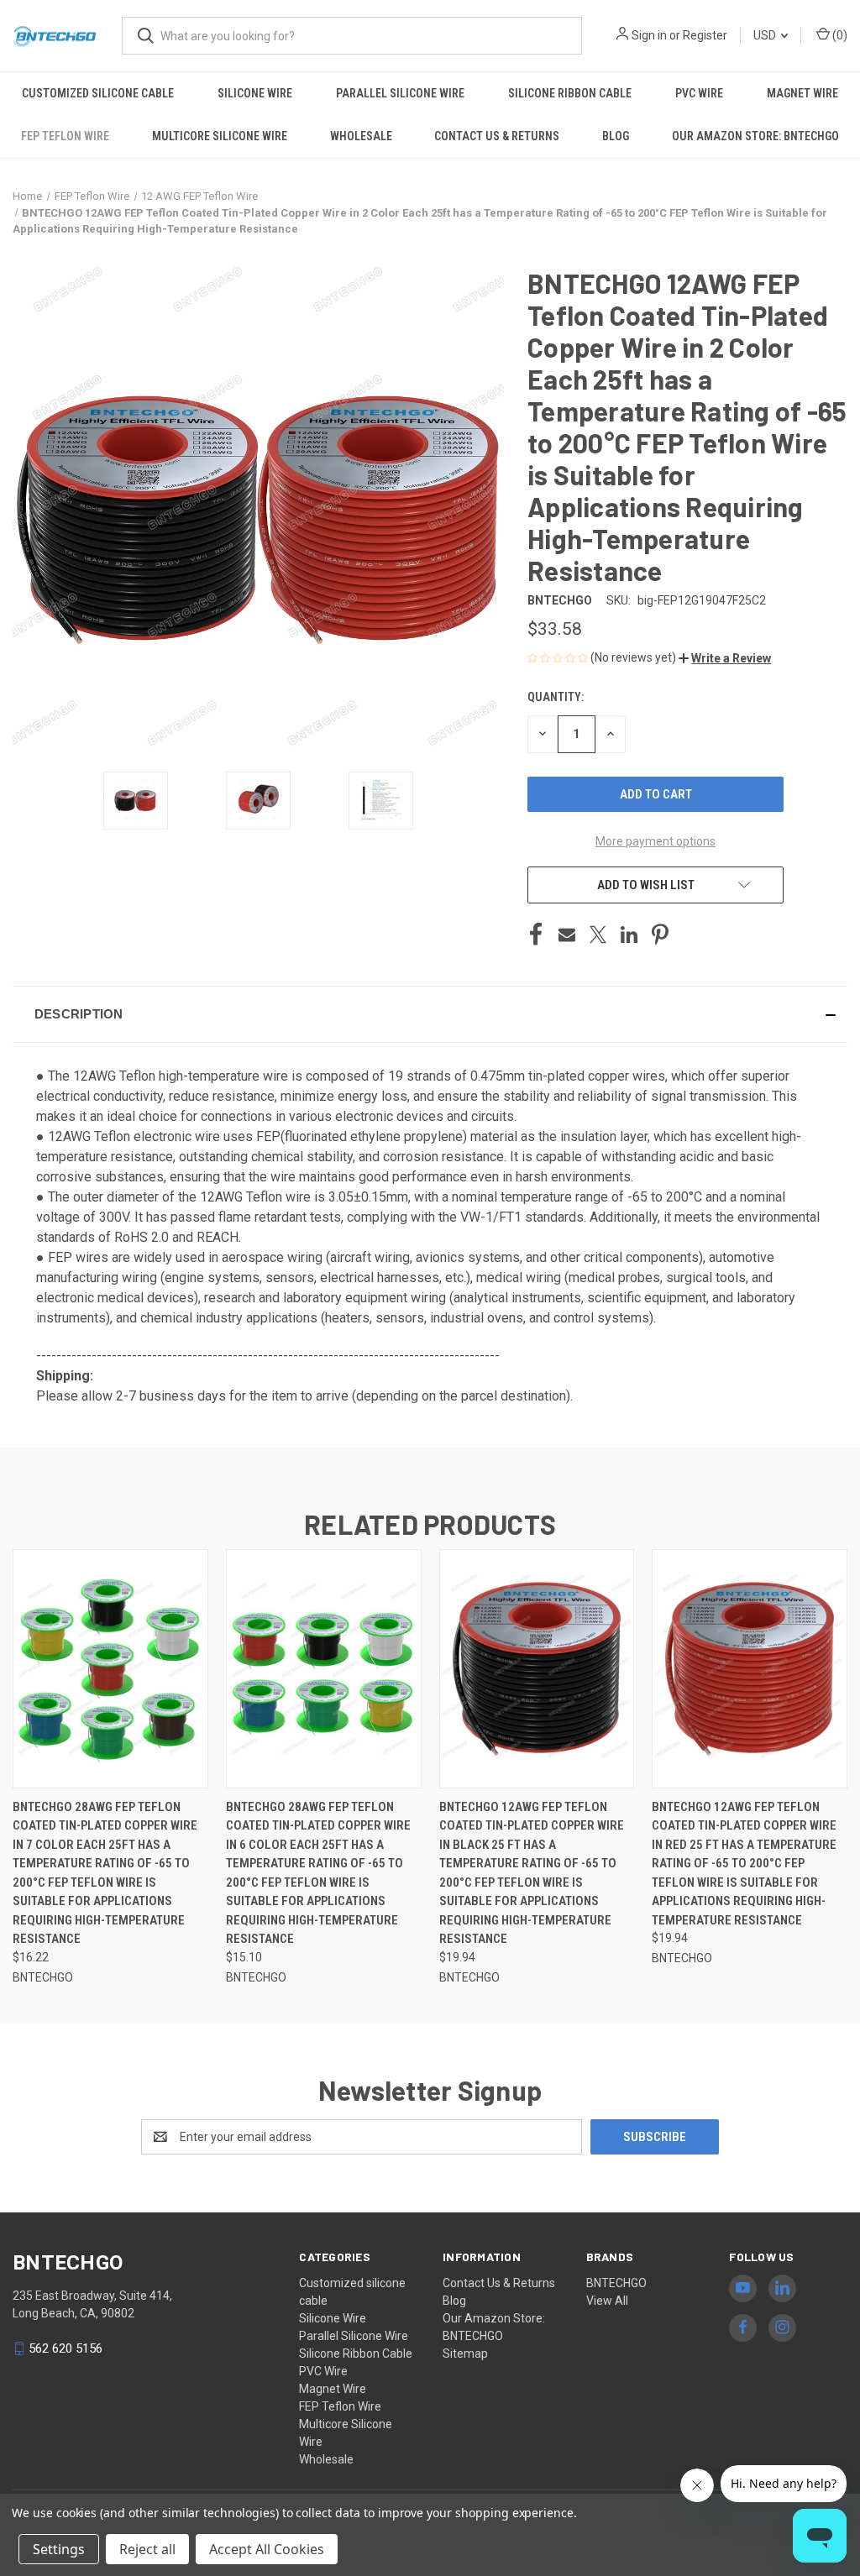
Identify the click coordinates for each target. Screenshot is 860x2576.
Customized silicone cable (98, 93)
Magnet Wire (802, 93)
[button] (725, 658)
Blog (616, 136)
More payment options (655, 841)
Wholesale (361, 136)
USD (766, 35)
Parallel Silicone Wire (400, 93)
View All (607, 2301)
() (839, 35)
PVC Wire (699, 93)
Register (705, 35)
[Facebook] (536, 935)
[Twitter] (598, 935)
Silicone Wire (255, 93)
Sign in (649, 35)
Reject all (147, 2549)
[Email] (567, 935)
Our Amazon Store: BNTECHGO (755, 136)
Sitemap (465, 2353)
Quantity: (556, 697)
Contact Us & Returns (497, 136)
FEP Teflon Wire (65, 136)
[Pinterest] (660, 935)
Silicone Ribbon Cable (570, 93)
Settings (59, 2549)
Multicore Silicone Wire (220, 136)
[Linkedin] (629, 935)
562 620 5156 (66, 2348)
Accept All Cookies (267, 2549)
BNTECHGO (616, 2283)
